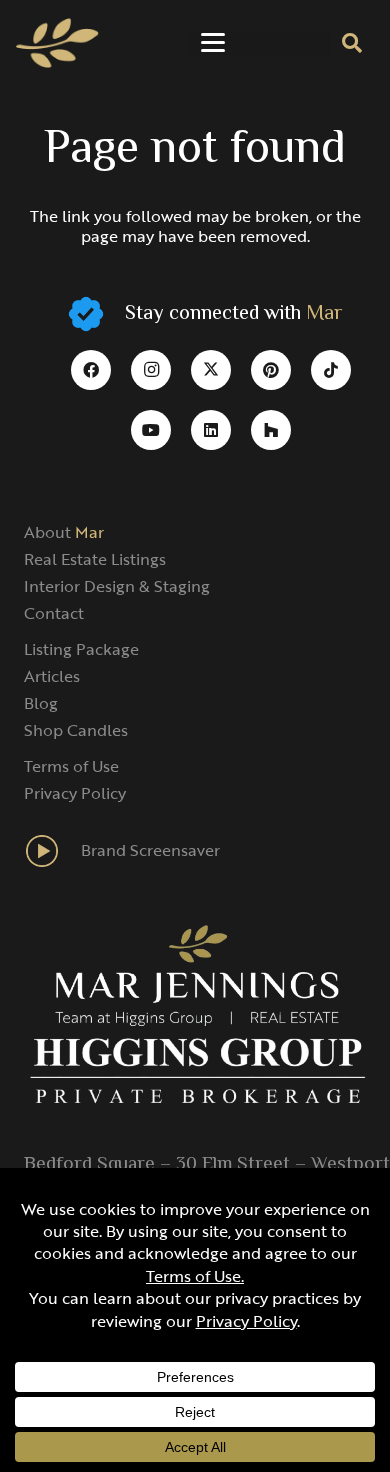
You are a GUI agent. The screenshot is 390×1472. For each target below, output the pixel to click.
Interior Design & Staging (117, 586)
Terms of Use (71, 766)
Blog (41, 703)
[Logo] (57, 43)
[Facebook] (91, 370)
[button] (213, 43)
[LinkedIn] (211, 430)
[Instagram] (151, 370)
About (64, 532)
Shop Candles (76, 730)
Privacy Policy (75, 793)
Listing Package (81, 649)
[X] (211, 370)
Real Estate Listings (95, 559)
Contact (54, 613)
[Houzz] (271, 430)
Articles (52, 676)
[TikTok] (331, 370)
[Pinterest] (271, 370)
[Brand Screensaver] (52, 851)
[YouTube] (151, 430)
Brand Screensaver (150, 850)
